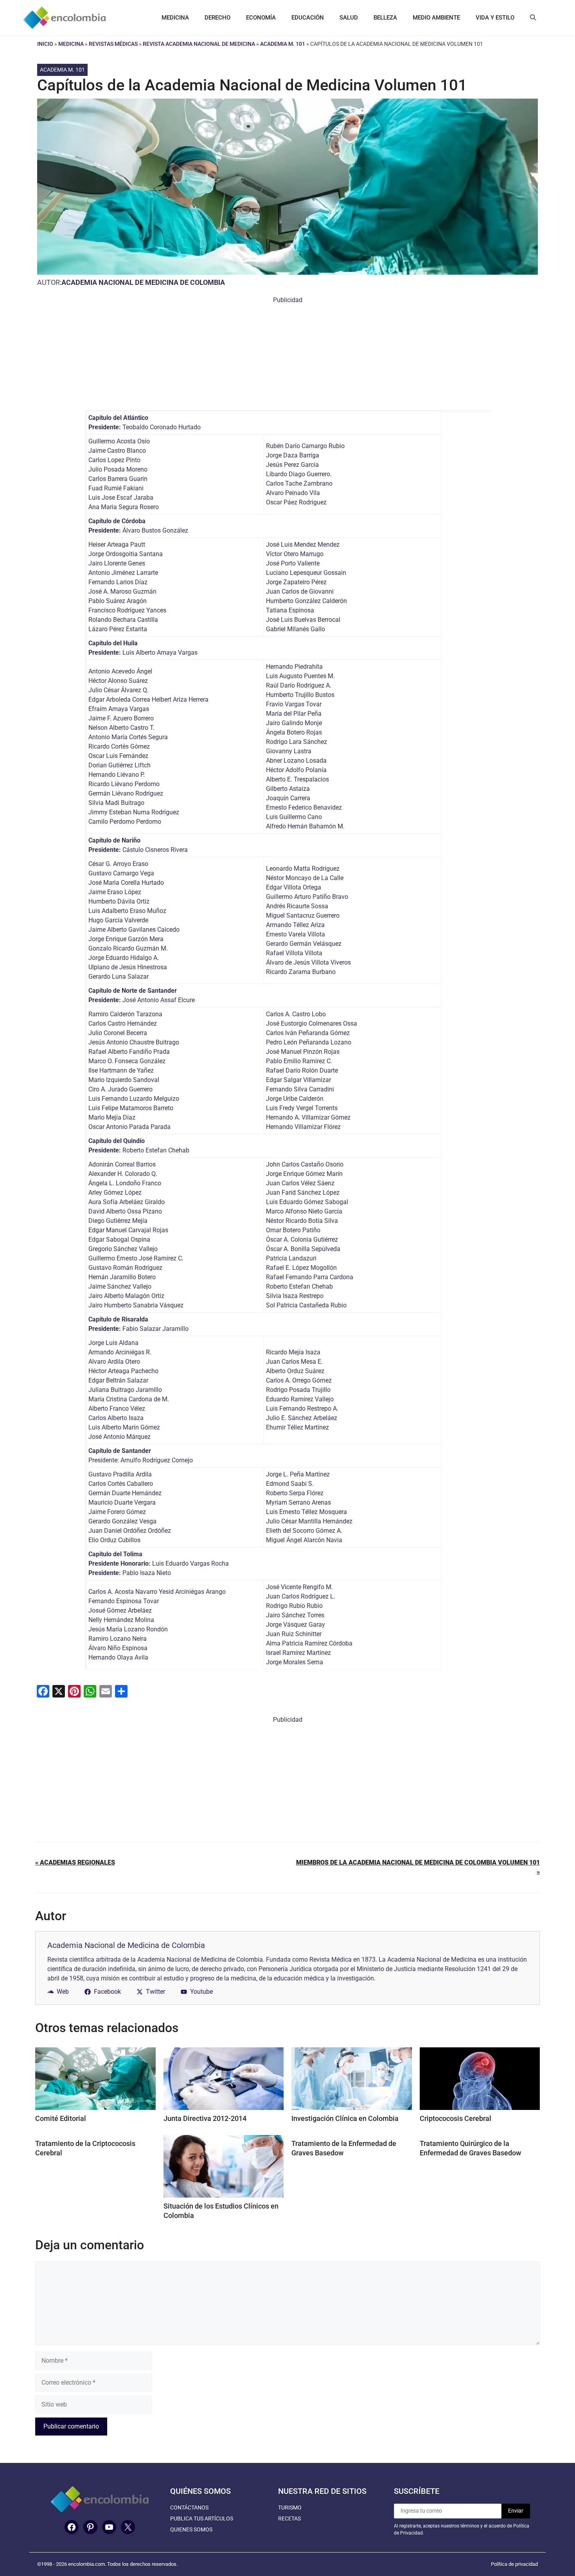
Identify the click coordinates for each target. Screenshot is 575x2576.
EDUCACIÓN (308, 18)
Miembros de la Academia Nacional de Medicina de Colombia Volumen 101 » (418, 1867)
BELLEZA (385, 18)
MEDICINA (175, 18)
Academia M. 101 (283, 44)
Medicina (71, 44)
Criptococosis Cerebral (456, 2118)
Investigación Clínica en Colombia (345, 2118)
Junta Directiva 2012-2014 (205, 2118)
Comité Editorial (61, 2118)
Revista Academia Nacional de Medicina (199, 44)
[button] (533, 18)
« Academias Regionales (75, 1862)
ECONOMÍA (261, 18)
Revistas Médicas (113, 44)
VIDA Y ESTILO (495, 18)
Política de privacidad (514, 2564)
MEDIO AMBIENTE (436, 18)
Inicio (45, 44)
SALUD (349, 18)
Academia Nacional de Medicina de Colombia (143, 282)
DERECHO (217, 18)
